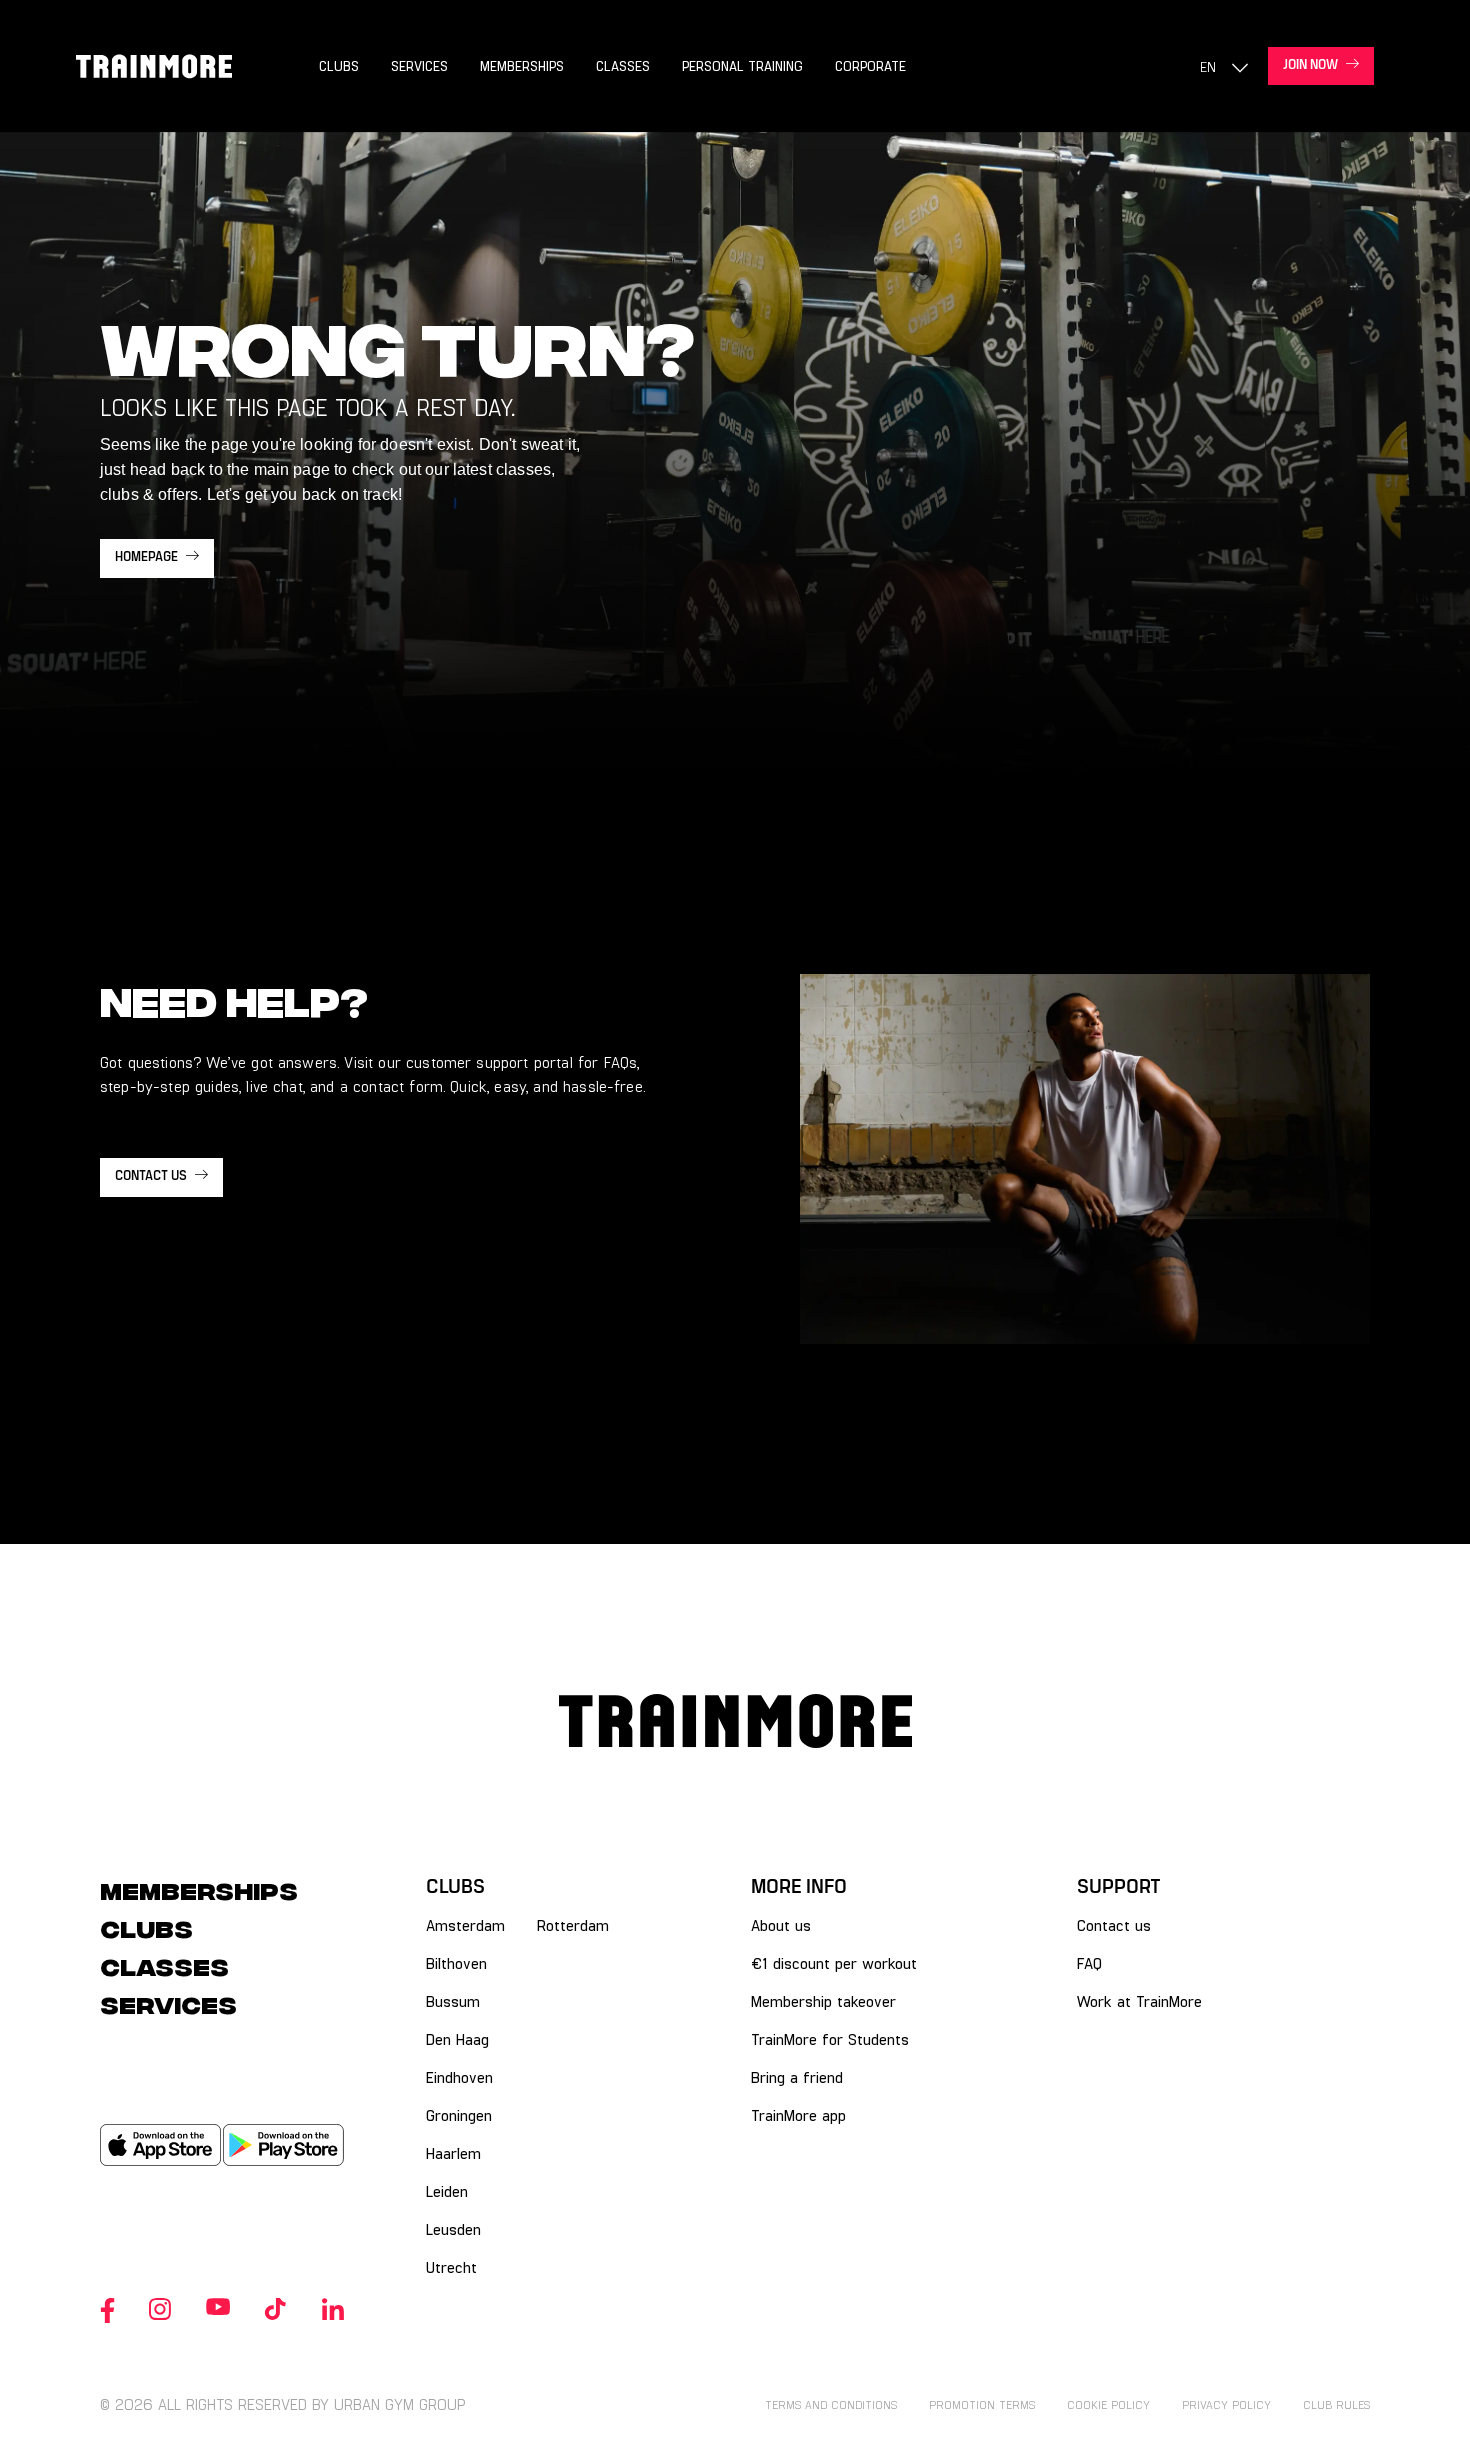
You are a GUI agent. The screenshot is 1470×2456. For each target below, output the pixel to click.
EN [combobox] (1208, 66)
